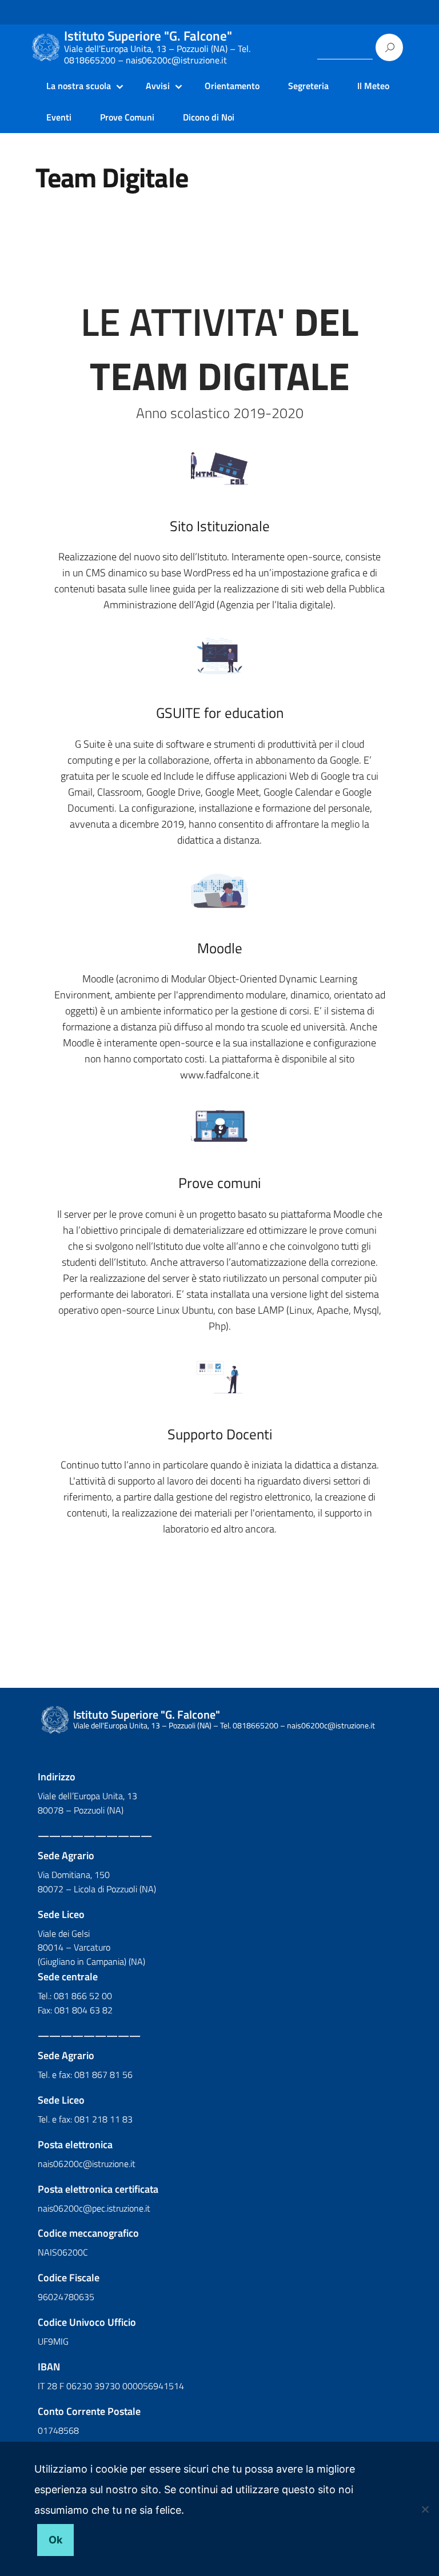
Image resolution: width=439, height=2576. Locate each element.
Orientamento (232, 86)
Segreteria (308, 86)
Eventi (59, 117)
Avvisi (158, 86)
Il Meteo (373, 86)
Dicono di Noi (209, 117)
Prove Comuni (127, 117)
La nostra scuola (79, 86)
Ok (55, 2540)
